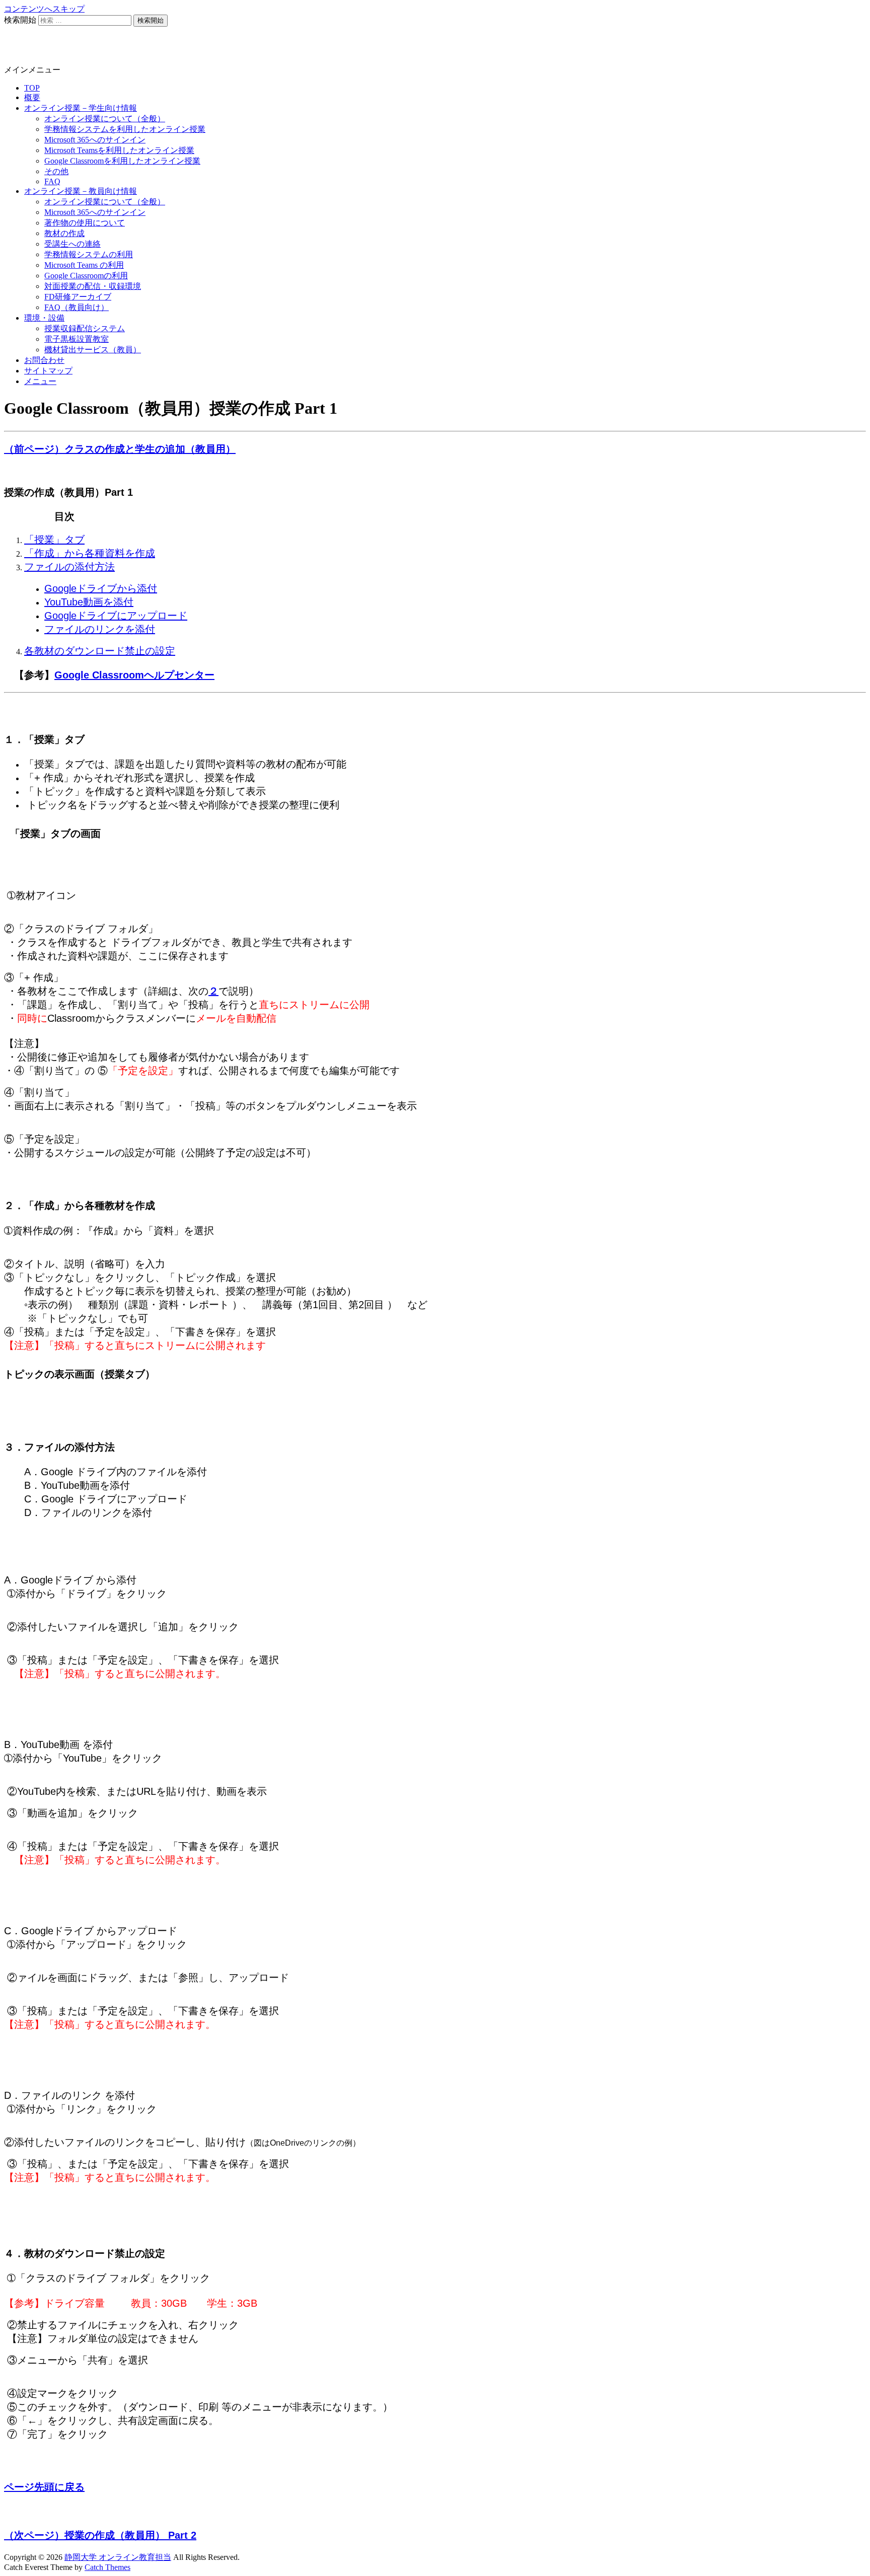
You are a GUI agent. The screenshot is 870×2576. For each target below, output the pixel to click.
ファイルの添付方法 (69, 567)
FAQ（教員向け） (77, 307)
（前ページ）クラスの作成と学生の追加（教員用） (120, 449)
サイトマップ (48, 371)
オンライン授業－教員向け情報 (81, 191)
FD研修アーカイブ (78, 297)
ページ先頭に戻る (44, 2487)
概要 (32, 97)
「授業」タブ (54, 540)
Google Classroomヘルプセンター (134, 675)
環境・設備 (44, 318)
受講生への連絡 (72, 244)
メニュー (40, 381)
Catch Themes (107, 2567)
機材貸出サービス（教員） (93, 350)
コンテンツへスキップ (44, 9)
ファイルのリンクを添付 (100, 629)
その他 (56, 171)
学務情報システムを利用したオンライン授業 (125, 129)
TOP (32, 88)
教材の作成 (64, 233)
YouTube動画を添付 (89, 602)
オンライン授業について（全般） (105, 119)
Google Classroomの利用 (86, 276)
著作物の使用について (85, 223)
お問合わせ (44, 360)
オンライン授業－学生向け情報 (81, 108)
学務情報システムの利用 (89, 254)
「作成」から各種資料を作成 (90, 553)
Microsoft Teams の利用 (84, 265)
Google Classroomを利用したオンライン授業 (122, 161)
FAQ (52, 181)
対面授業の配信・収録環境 (93, 286)
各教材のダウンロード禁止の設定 (100, 651)
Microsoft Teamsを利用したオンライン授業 (119, 150)
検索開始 (20, 20)
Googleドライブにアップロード (116, 616)
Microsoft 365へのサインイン (95, 140)
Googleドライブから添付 (101, 588)
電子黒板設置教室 (77, 339)
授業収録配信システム (85, 328)
